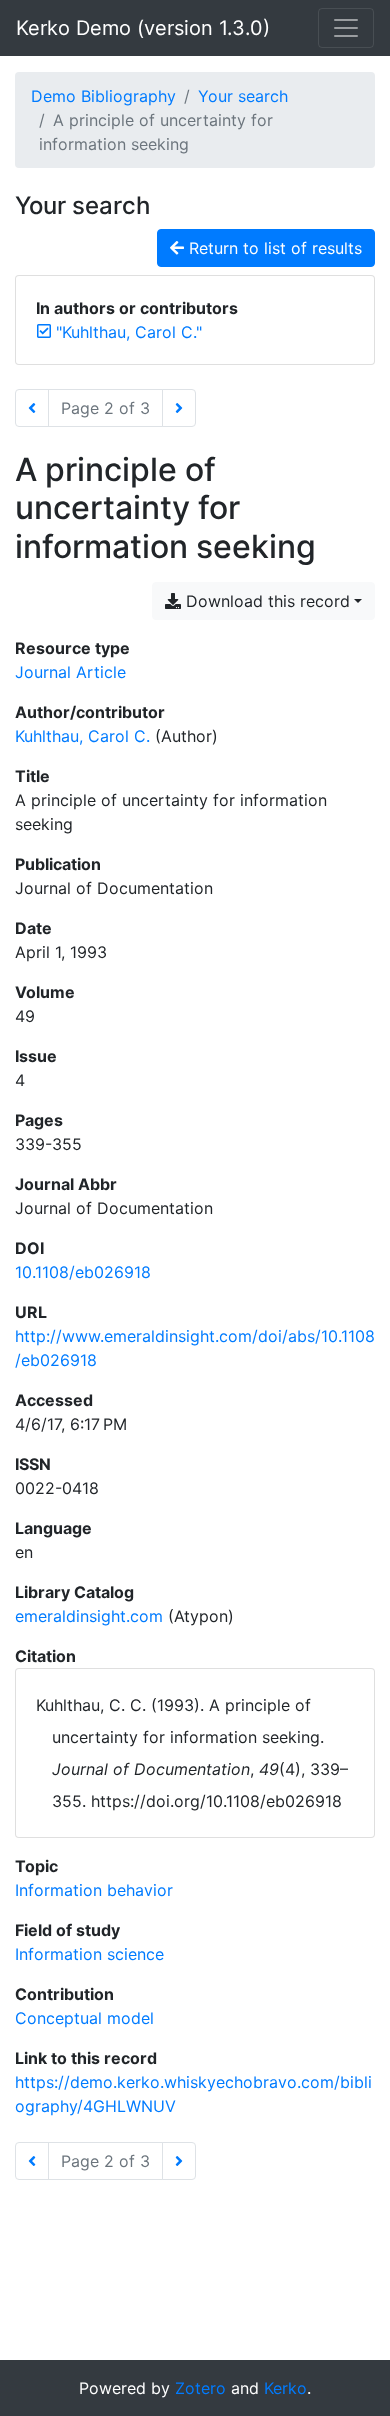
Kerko (285, 2388)
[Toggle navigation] (346, 28)
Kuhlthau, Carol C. (82, 736)
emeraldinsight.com (89, 1616)
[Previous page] (32, 408)
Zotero (200, 2388)
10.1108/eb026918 (83, 1272)
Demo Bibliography (103, 96)
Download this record (265, 601)
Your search (243, 96)
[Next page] (179, 408)
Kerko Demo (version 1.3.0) (143, 28)
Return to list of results (273, 248)
